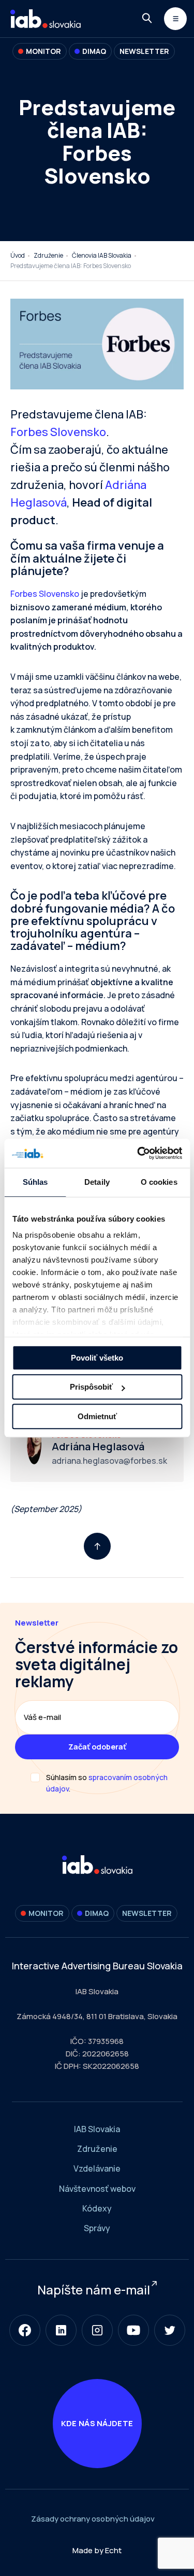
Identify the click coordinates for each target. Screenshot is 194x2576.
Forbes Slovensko (58, 432)
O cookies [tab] (159, 1182)
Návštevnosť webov (97, 2189)
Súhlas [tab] (35, 1182)
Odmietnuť (97, 1416)
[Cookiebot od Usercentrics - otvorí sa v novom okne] (138, 1153)
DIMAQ (94, 51)
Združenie (48, 255)
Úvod (18, 255)
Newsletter (144, 51)
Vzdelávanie (97, 2168)
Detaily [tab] (97, 1182)
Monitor (43, 51)
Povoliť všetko (97, 1358)
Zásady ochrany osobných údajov (93, 2519)
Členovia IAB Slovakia (102, 255)
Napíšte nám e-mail (94, 2290)
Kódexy (97, 2208)
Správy (97, 2228)
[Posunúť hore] (97, 1546)
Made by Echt (97, 2550)
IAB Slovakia (97, 2129)
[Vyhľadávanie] (147, 18)
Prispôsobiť (91, 1387)
